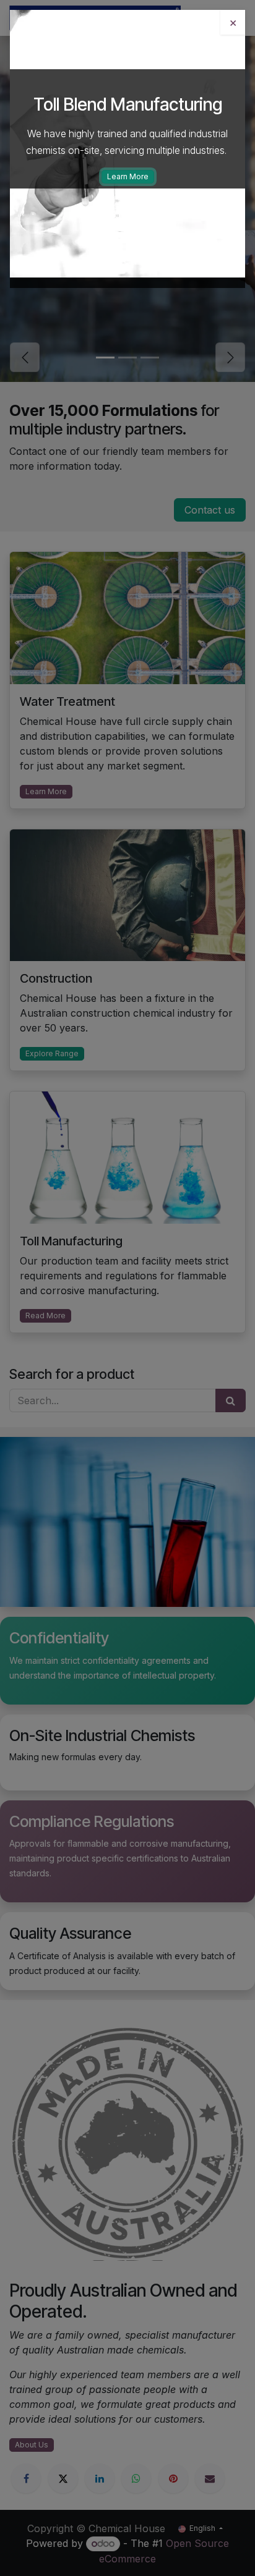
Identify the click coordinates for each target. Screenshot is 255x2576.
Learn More (128, 176)
